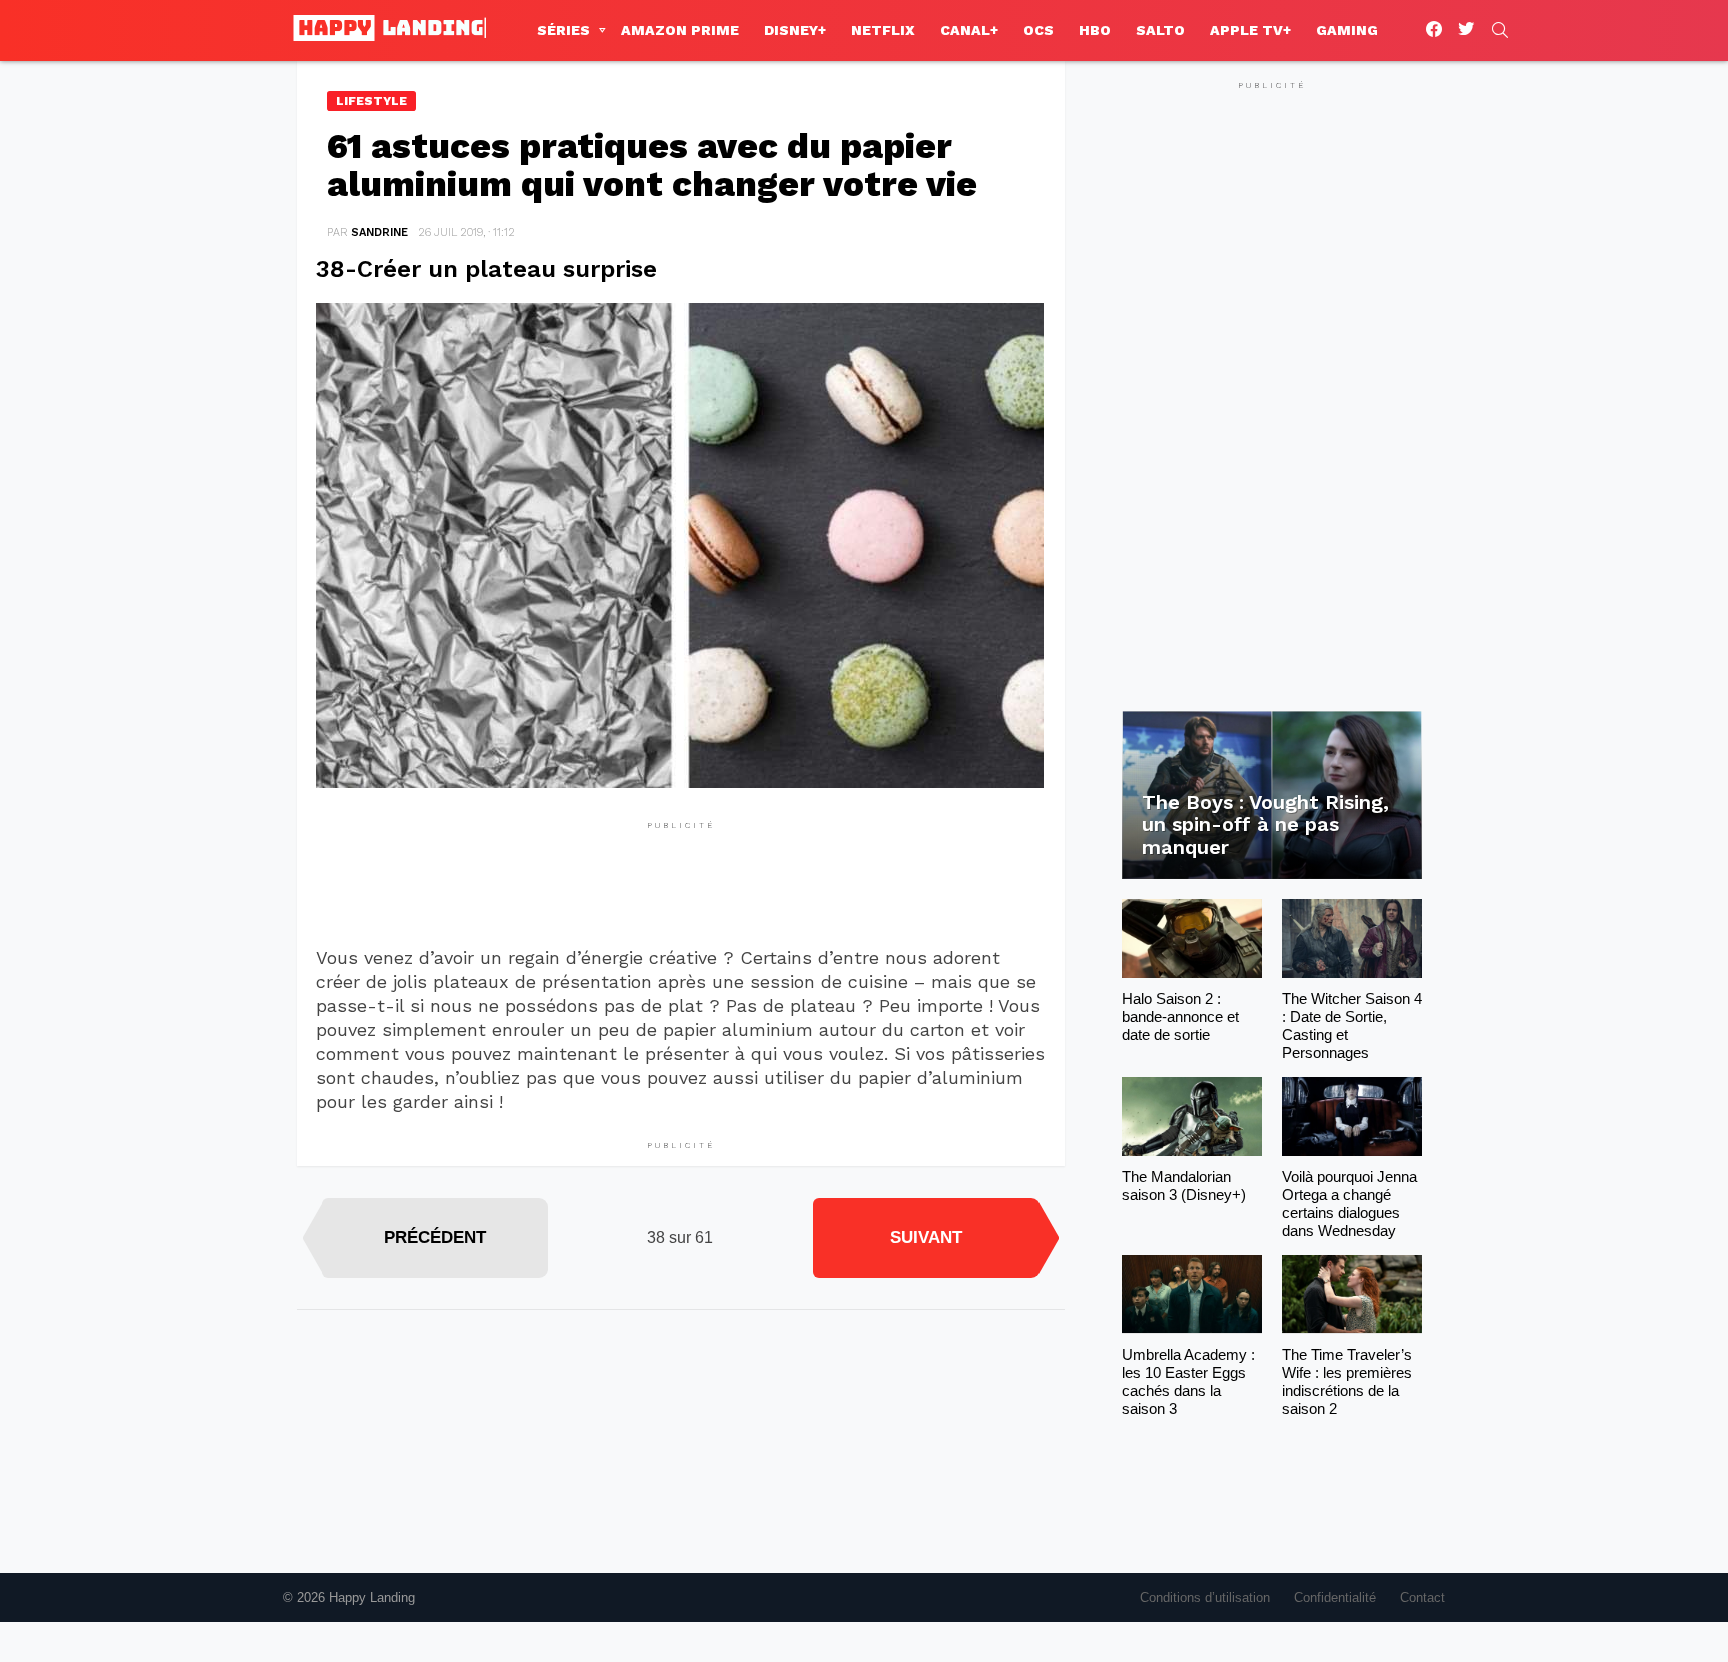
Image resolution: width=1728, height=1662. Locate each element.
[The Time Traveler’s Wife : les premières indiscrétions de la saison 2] (1352, 1294)
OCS (1038, 30)
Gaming (1347, 30)
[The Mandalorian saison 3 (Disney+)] (1192, 1116)
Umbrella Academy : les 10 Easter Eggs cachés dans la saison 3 (1188, 1381)
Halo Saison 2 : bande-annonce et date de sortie (1180, 1016)
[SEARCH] (1500, 30)
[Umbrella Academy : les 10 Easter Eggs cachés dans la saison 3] (1192, 1294)
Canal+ (969, 30)
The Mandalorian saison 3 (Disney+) (1184, 1185)
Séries (563, 30)
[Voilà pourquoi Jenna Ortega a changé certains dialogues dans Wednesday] (1352, 1116)
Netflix (883, 30)
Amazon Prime (680, 30)
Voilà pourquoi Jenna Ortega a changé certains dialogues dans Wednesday (1349, 1203)
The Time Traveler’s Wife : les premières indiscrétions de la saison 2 (1347, 1381)
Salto (1160, 30)
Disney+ (795, 30)
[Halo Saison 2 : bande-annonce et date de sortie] (1192, 938)
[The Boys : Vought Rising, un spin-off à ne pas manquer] (1272, 795)
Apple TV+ (1250, 30)
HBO (1095, 30)
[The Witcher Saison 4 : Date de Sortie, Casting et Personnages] (1352, 938)
